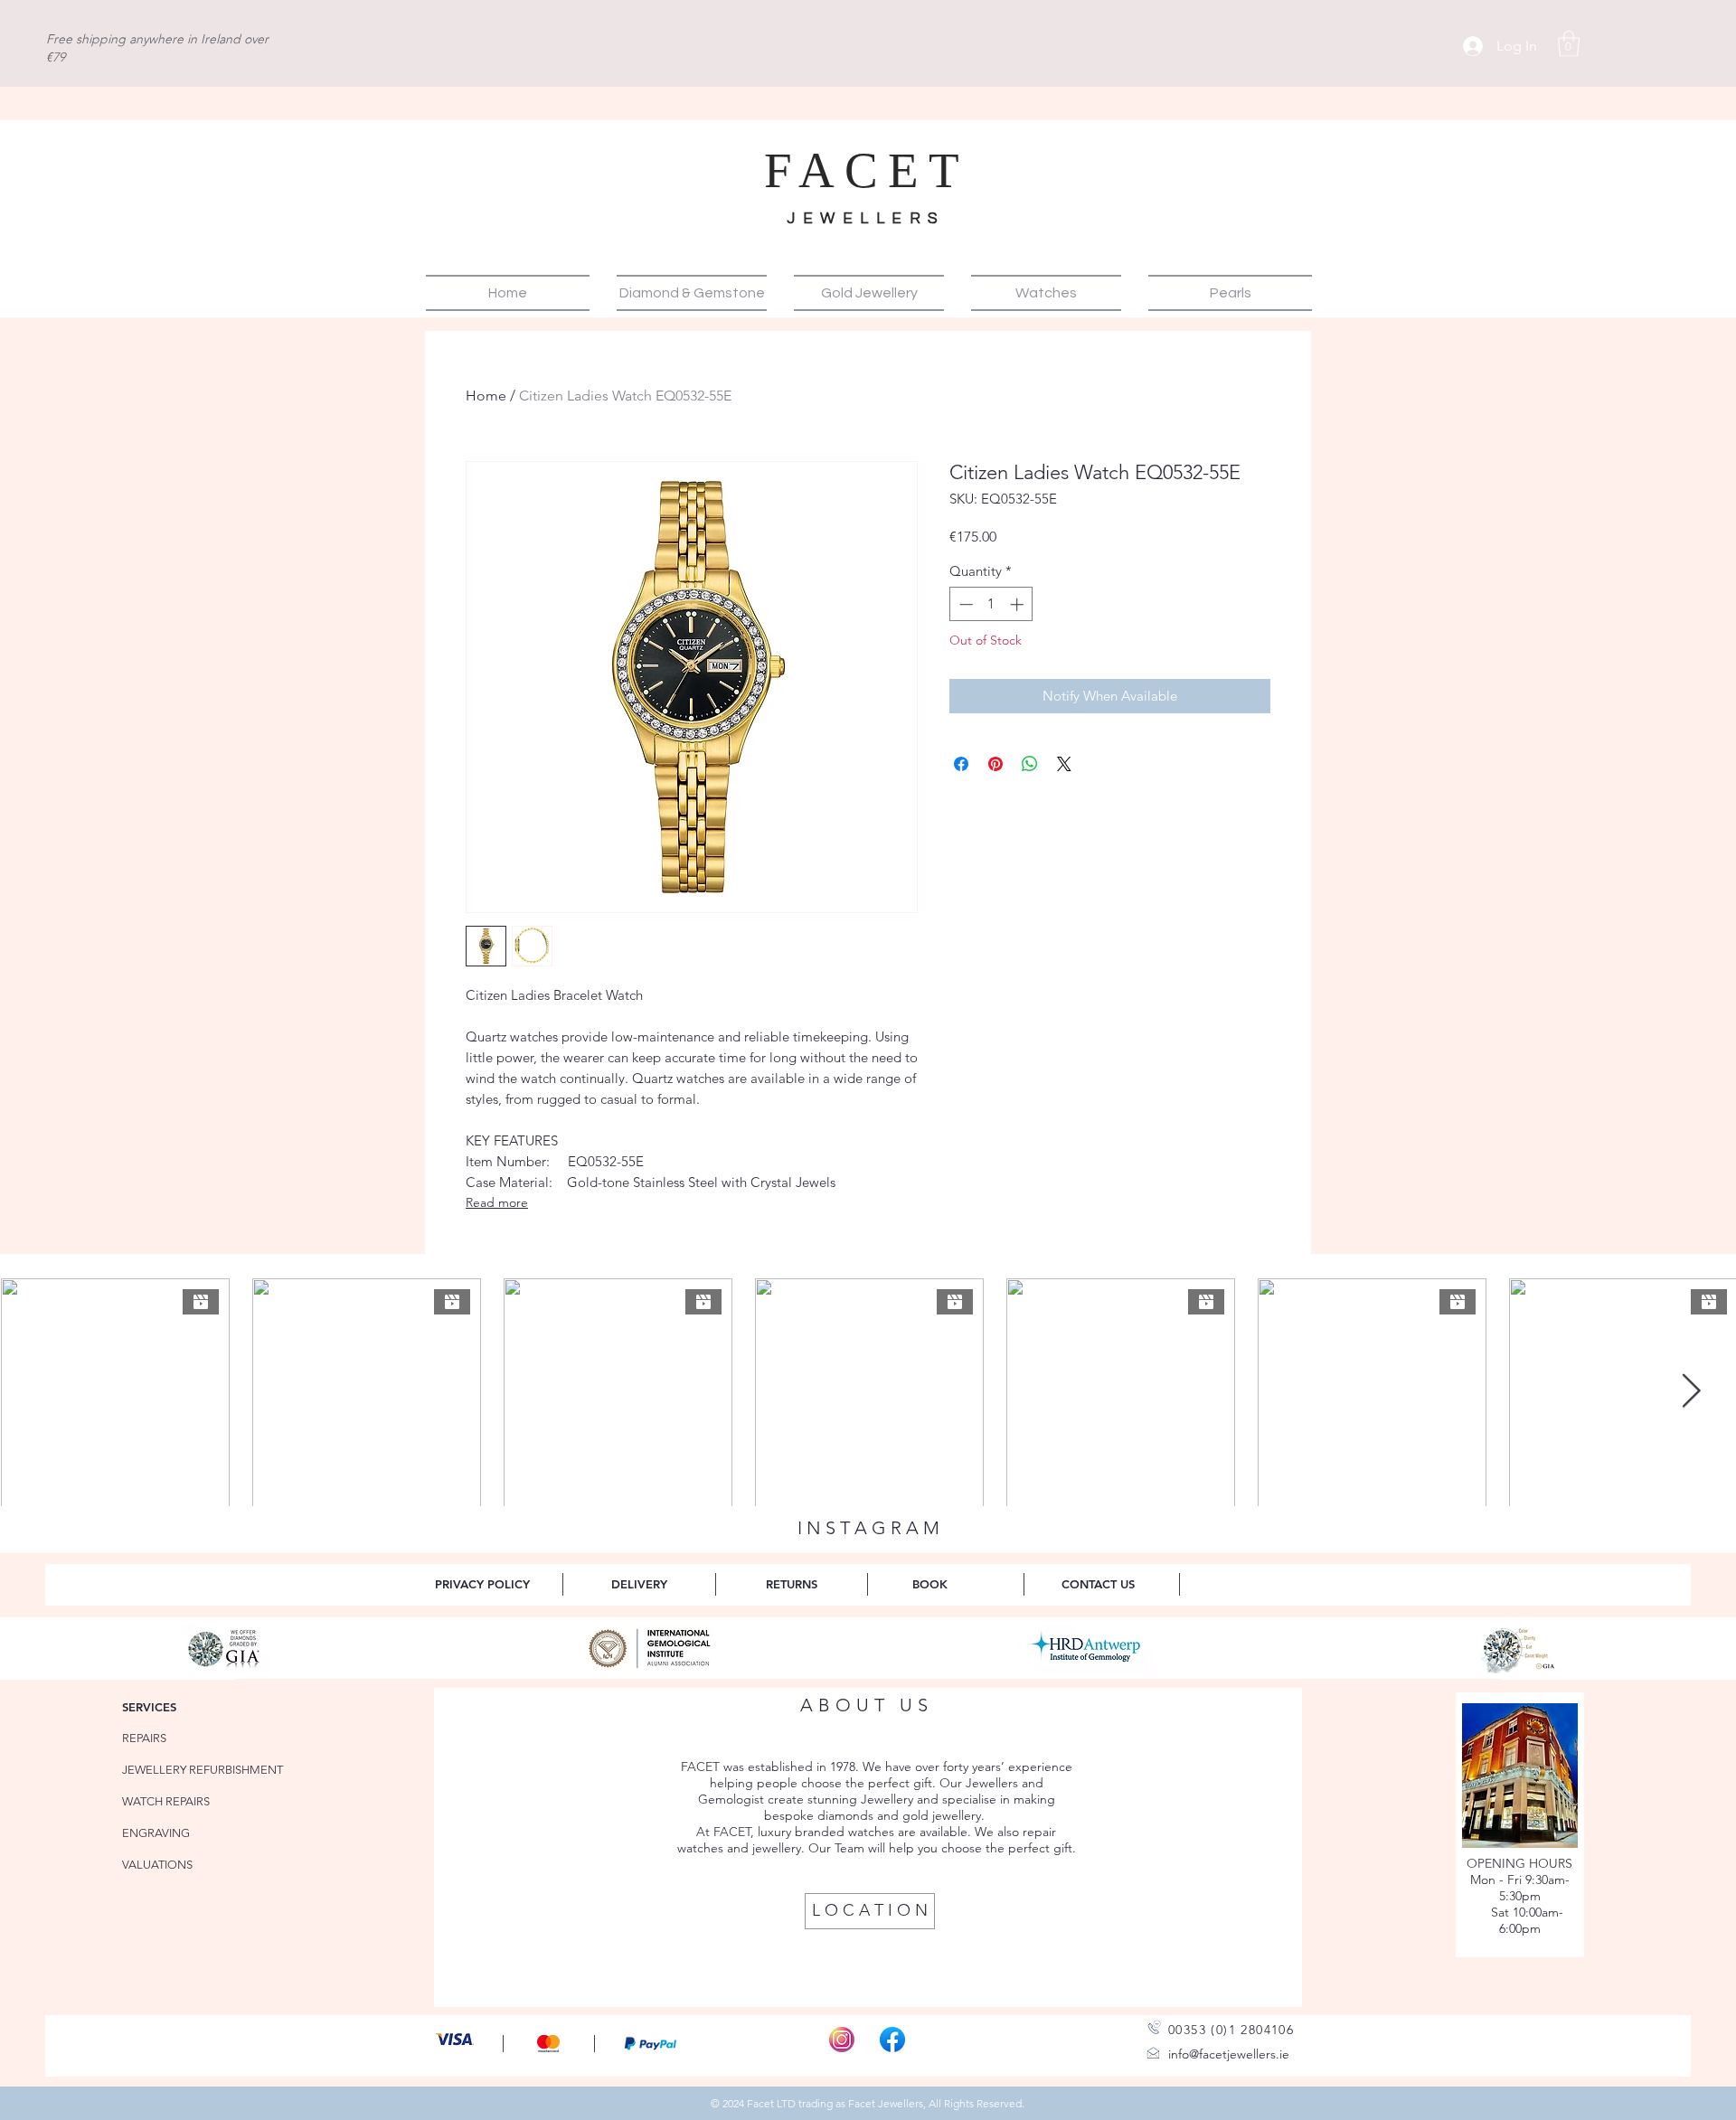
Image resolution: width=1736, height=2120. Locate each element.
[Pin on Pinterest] (995, 764)
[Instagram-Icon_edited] (842, 2040)
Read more (497, 1202)
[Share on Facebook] (961, 764)
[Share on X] (1064, 764)
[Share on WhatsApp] (1030, 764)
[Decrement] (964, 604)
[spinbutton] (991, 604)
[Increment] (1019, 604)
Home (486, 396)
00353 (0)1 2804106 (1231, 2030)
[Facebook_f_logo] (892, 2040)
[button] (1569, 44)
